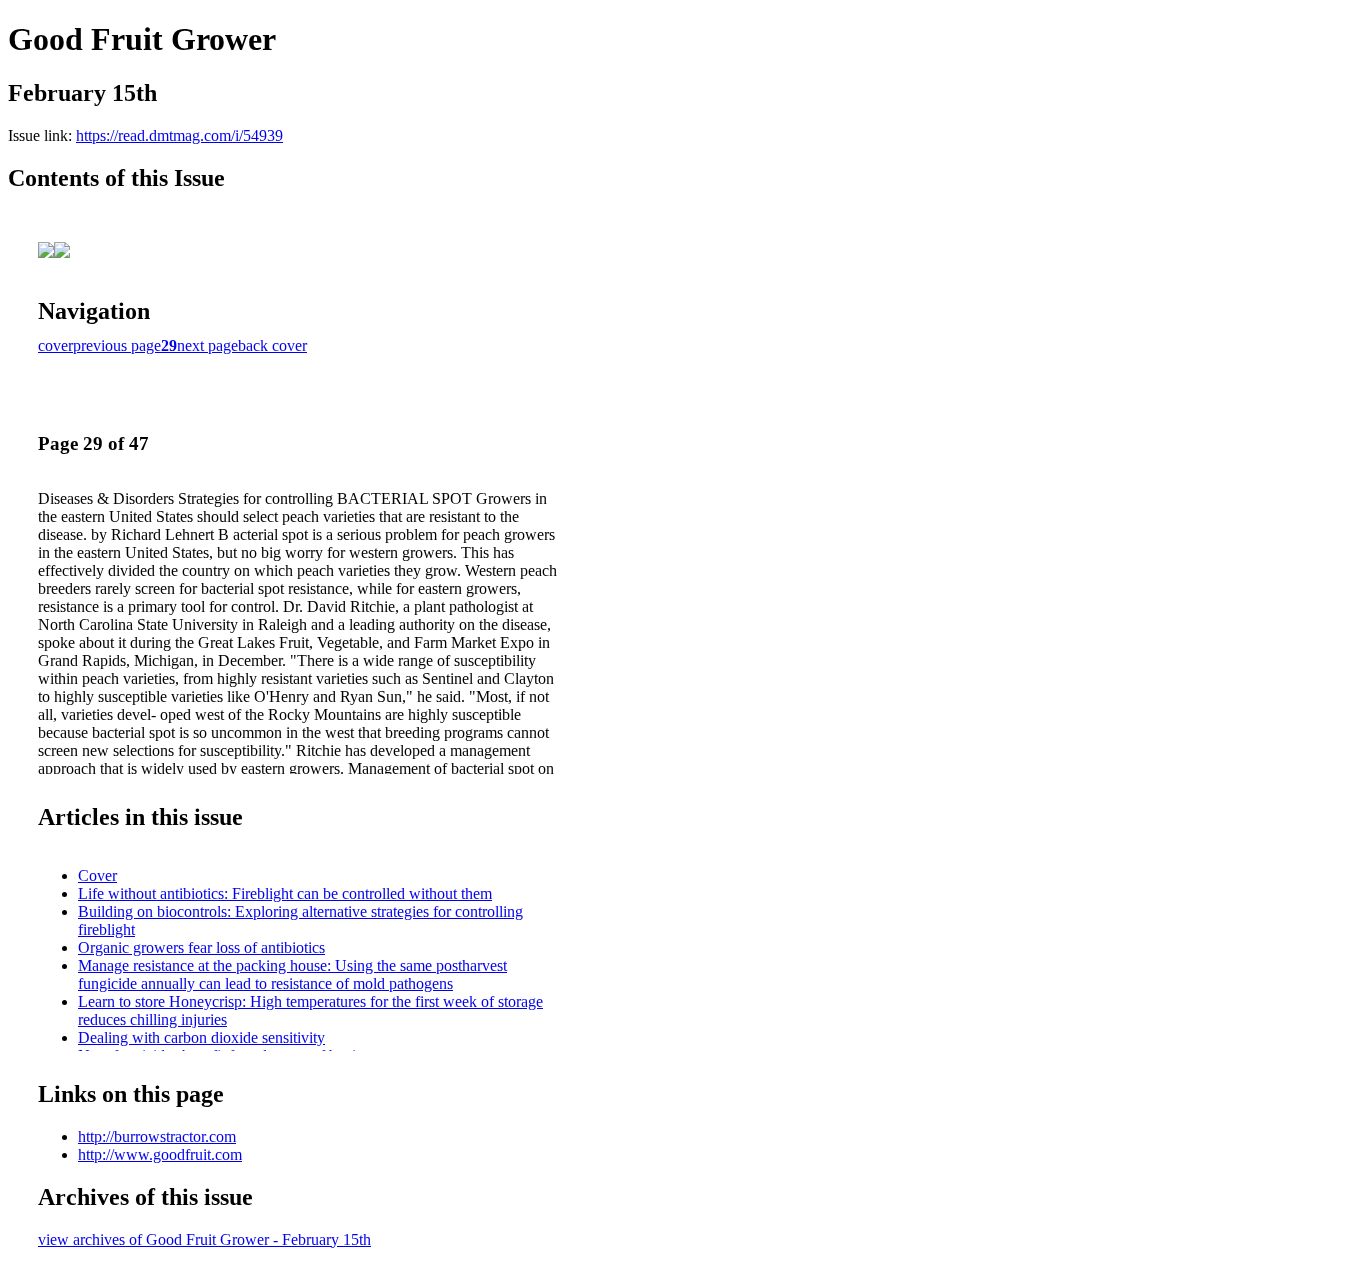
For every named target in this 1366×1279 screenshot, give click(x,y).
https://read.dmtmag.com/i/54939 (179, 135)
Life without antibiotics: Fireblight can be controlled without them (285, 893)
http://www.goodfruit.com (160, 1154)
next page (207, 345)
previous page (117, 345)
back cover (272, 345)
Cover (97, 875)
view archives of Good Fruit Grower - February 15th (204, 1239)
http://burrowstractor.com (157, 1136)
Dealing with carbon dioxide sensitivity (201, 1037)
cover (55, 345)
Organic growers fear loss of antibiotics (201, 947)
